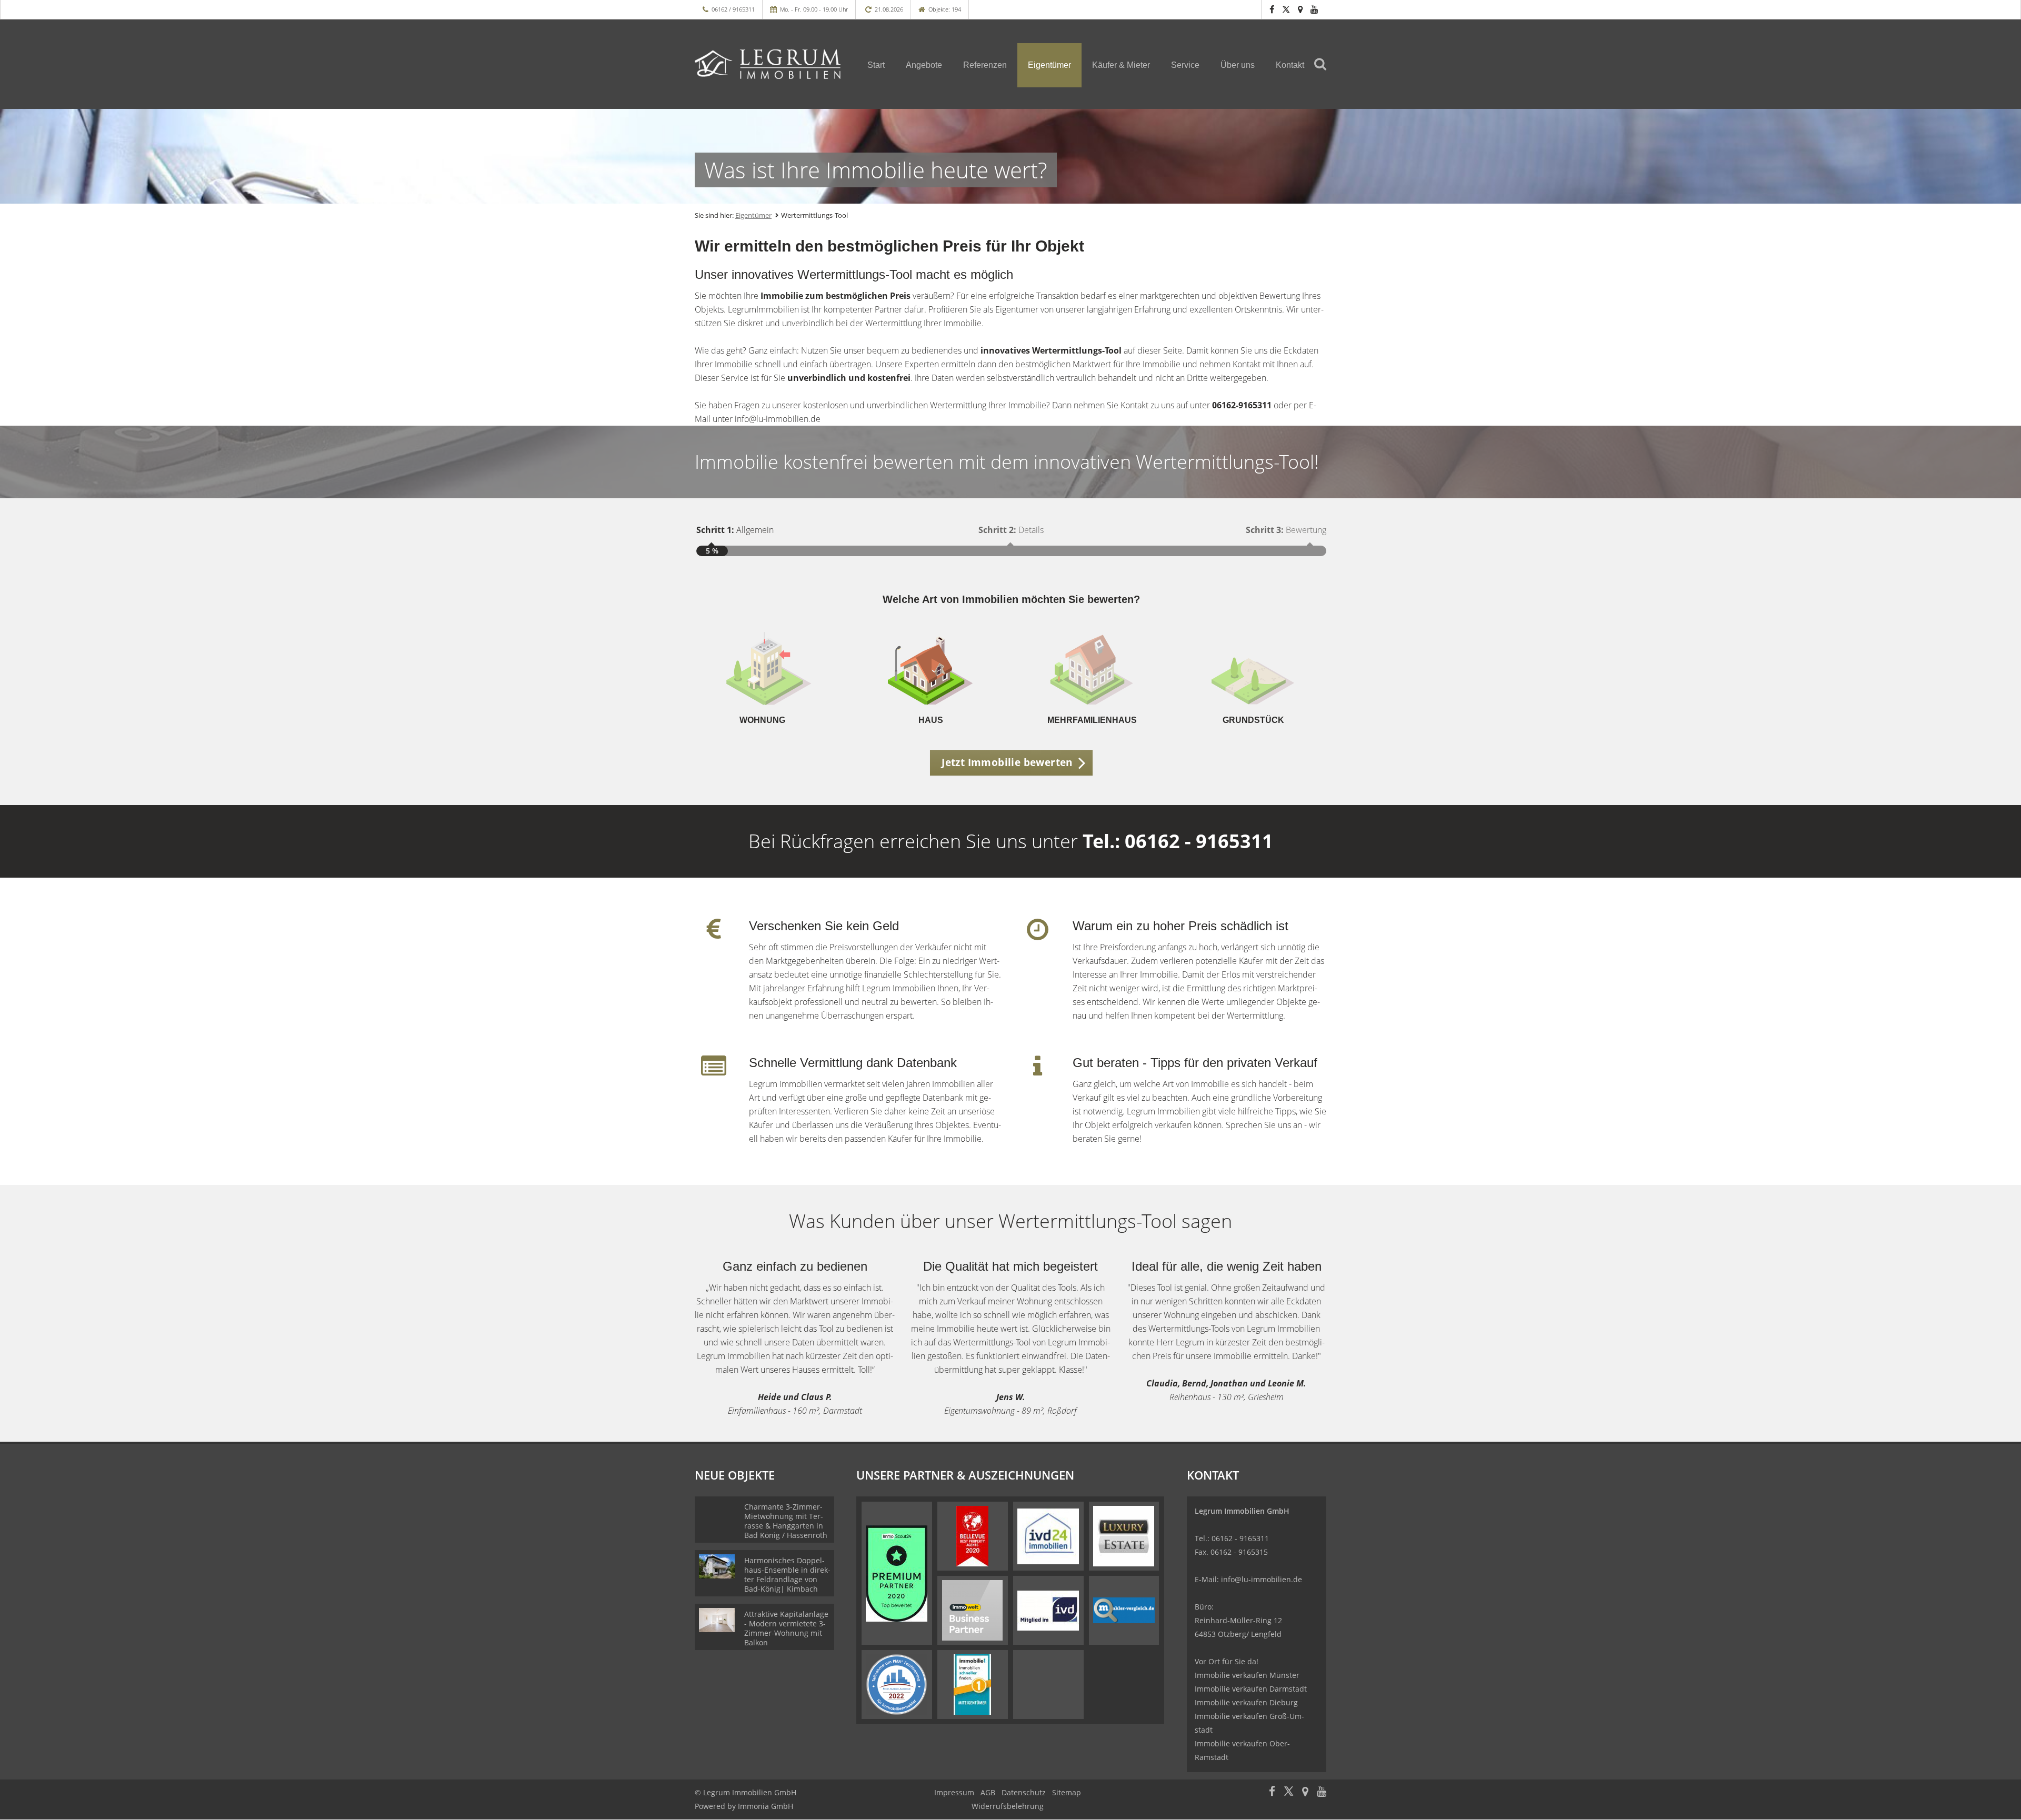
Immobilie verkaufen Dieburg (1246, 1702)
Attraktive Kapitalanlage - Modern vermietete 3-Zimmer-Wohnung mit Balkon (786, 1628)
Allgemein (735, 530)
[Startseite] (768, 64)
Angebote (924, 65)
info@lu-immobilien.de (1262, 1579)
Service (1185, 65)
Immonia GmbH (766, 1806)
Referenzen (985, 65)
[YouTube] (1314, 9)
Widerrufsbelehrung (1008, 1806)
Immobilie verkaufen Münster (1247, 1675)
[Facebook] (1272, 9)
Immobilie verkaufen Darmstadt (1251, 1689)
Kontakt (1290, 65)
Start (876, 65)
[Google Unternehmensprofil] (1300, 9)
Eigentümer (1049, 65)
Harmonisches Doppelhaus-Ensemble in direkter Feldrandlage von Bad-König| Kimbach (787, 1575)
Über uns (1238, 65)
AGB (988, 1792)
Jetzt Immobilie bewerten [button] (1007, 762)
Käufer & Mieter (1121, 65)
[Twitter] (1286, 9)
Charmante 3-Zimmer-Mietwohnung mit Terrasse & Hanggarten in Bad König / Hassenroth (786, 1521)
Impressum (954, 1792)
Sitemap (1067, 1792)
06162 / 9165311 (733, 9)
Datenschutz (1024, 1792)
